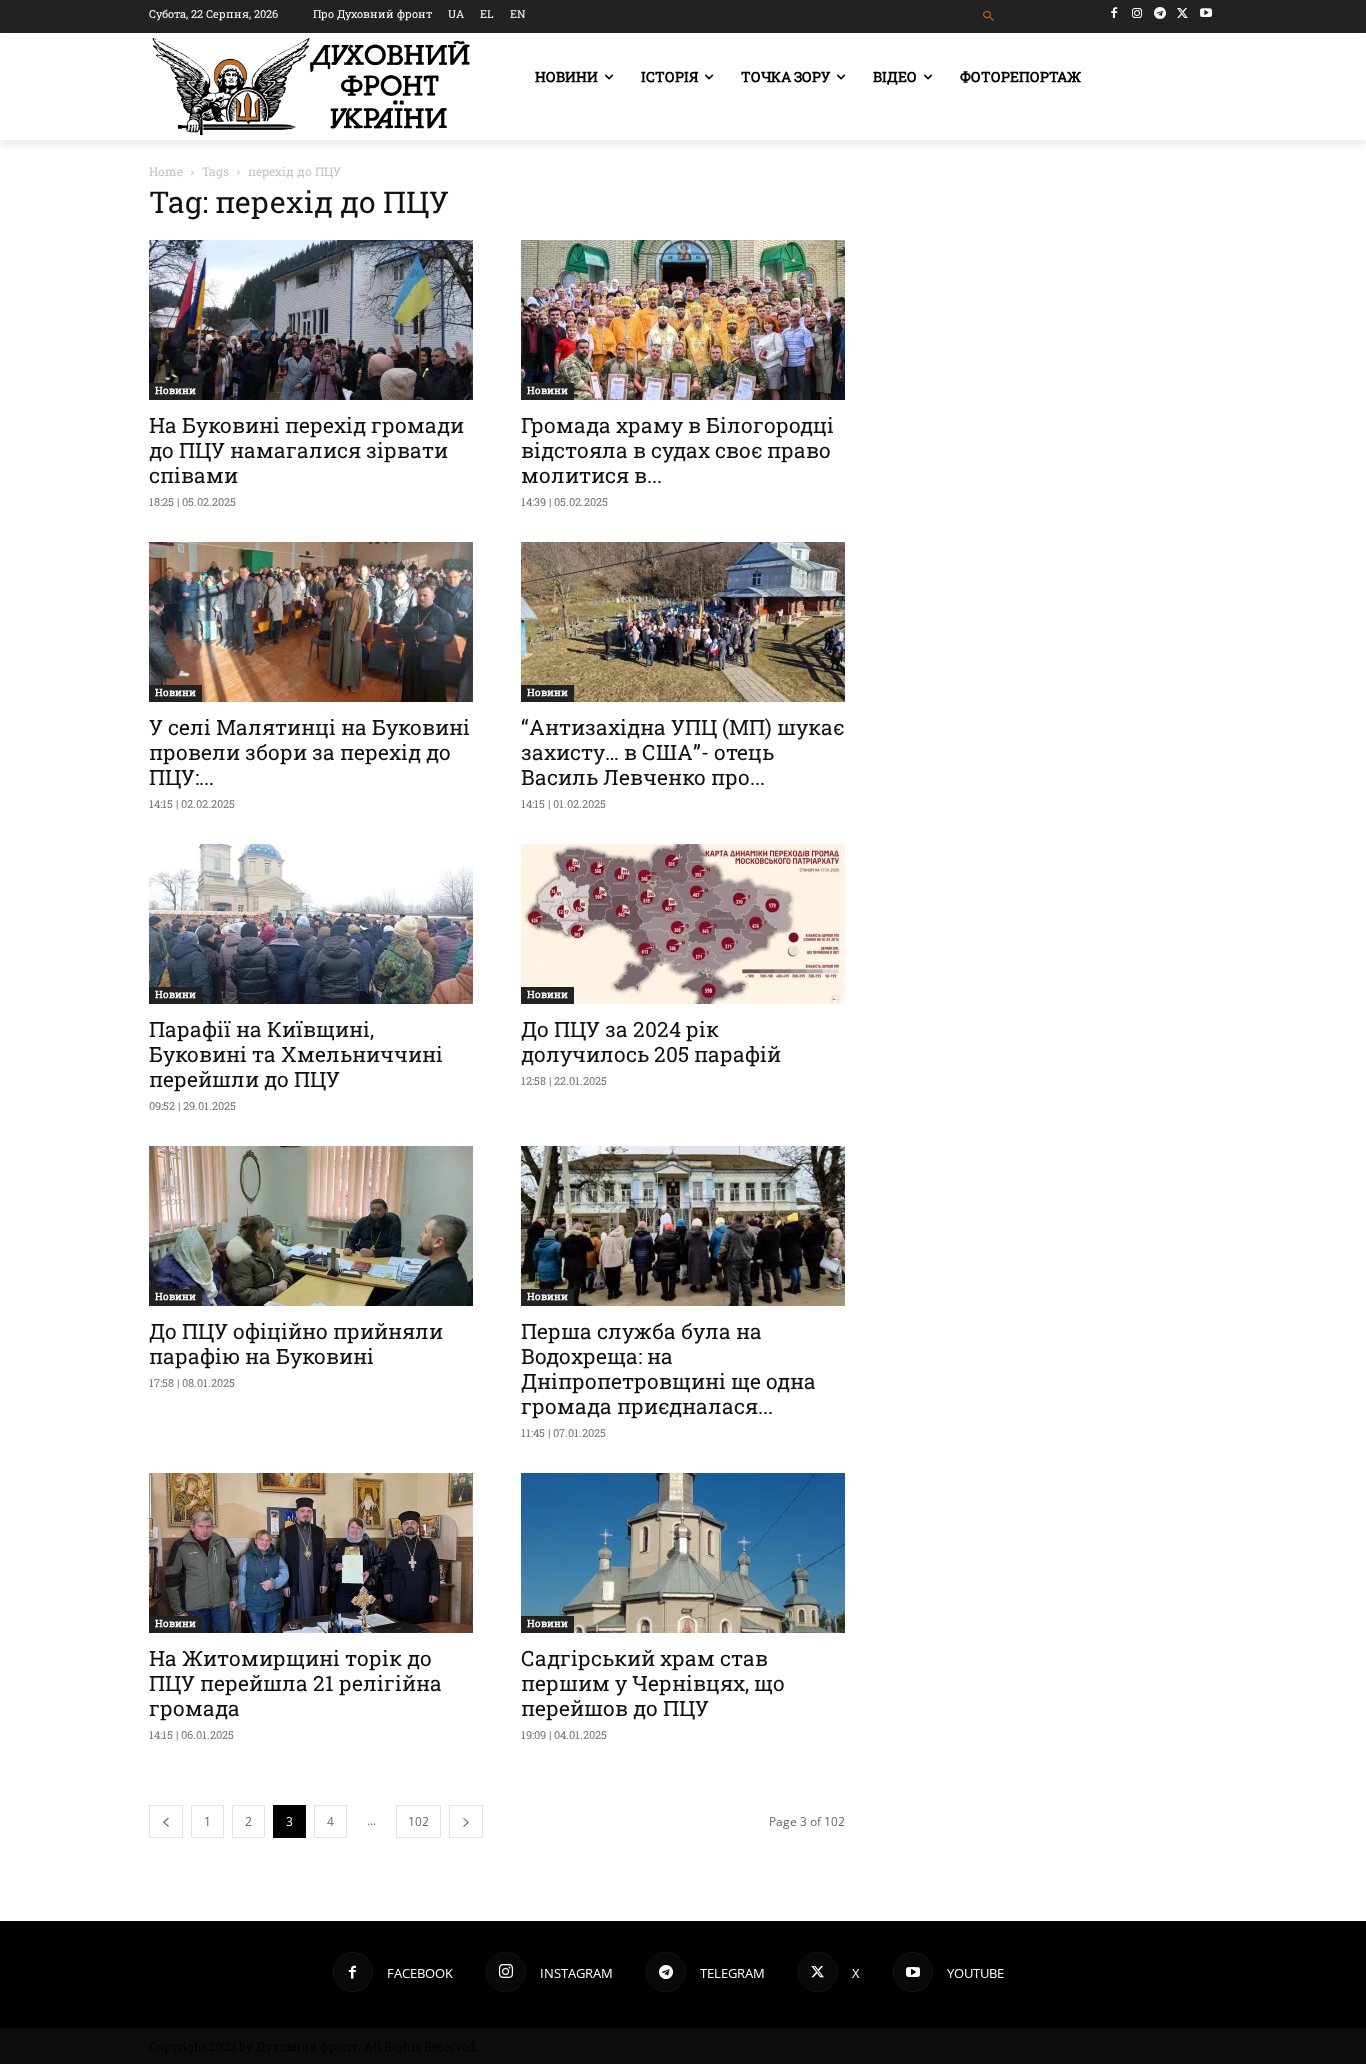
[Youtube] (1205, 13)
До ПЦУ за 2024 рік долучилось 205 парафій (651, 1041)
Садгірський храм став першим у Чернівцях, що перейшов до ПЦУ (653, 1683)
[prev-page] (166, 1821)
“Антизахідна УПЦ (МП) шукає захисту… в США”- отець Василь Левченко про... (682, 752)
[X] (1182, 13)
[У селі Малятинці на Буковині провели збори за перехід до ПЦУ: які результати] (311, 622)
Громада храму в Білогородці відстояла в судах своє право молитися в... (677, 450)
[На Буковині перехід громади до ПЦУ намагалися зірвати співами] (311, 320)
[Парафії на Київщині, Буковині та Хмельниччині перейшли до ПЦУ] (311, 924)
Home (166, 171)
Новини (175, 390)
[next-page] (466, 1821)
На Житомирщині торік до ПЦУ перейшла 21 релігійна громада (295, 1683)
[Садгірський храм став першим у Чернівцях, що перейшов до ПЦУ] (683, 1553)
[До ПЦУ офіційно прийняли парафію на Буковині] (311, 1226)
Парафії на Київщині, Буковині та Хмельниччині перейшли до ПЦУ (296, 1054)
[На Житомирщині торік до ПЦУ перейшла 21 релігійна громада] (311, 1553)
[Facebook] (1114, 13)
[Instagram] (1137, 13)
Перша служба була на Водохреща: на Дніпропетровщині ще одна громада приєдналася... (668, 1368)
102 (418, 1821)
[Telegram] (1160, 13)
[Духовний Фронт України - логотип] (311, 86)
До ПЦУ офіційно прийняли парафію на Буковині (296, 1343)
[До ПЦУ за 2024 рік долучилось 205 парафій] (683, 924)
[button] (989, 16)
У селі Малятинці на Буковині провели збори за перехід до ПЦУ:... (309, 752)
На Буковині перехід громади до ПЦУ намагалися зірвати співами (306, 450)
